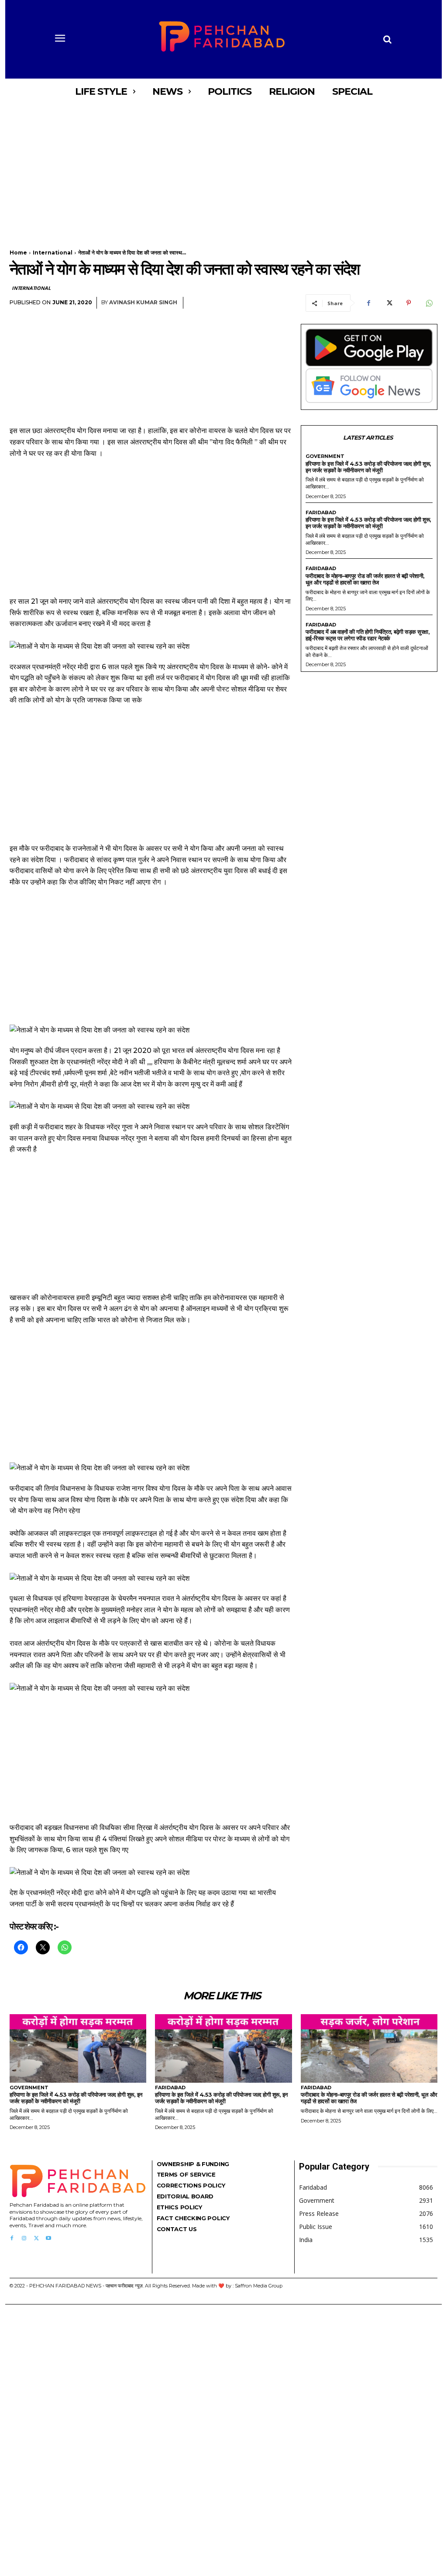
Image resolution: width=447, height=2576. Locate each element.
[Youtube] (48, 2239)
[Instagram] (24, 2239)
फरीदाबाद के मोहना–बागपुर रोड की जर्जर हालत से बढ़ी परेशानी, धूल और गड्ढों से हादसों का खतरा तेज (365, 579)
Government (325, 456)
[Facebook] (368, 303)
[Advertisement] (223, 169)
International (53, 253)
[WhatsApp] (429, 303)
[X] (389, 303)
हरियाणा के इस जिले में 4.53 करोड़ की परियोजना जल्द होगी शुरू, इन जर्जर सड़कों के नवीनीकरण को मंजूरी (368, 467)
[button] (387, 39)
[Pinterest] (409, 303)
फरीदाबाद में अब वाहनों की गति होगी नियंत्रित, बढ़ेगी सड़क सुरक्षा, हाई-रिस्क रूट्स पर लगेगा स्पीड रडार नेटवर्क (368, 635)
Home (18, 253)
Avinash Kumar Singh (143, 302)
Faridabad (321, 513)
